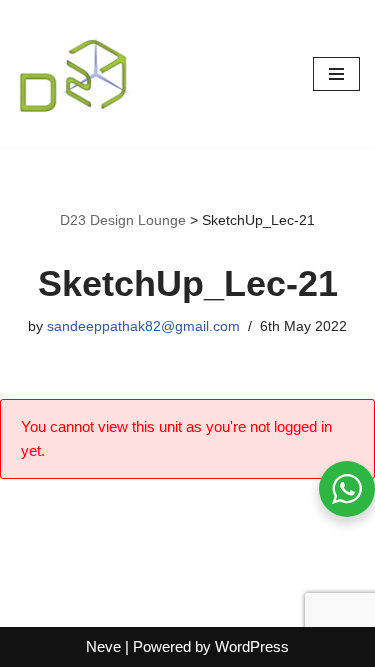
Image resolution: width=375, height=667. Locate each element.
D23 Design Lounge (123, 220)
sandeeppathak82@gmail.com (143, 326)
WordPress (252, 646)
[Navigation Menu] (336, 74)
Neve (103, 646)
